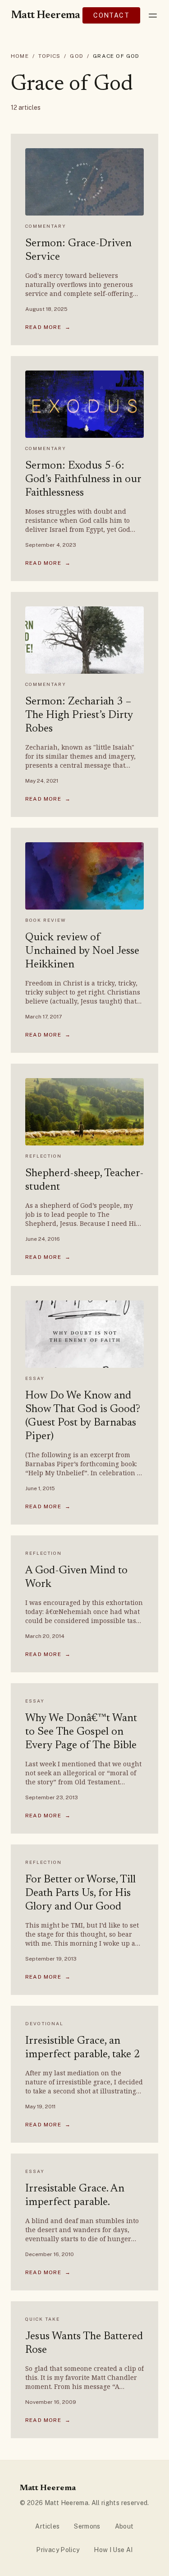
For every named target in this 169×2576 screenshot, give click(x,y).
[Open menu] (153, 15)
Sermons (87, 2526)
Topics (49, 56)
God (77, 56)
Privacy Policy (58, 2550)
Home (20, 56)
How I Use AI (113, 2550)
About (124, 2526)
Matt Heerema (46, 15)
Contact (111, 15)
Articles (47, 2526)
